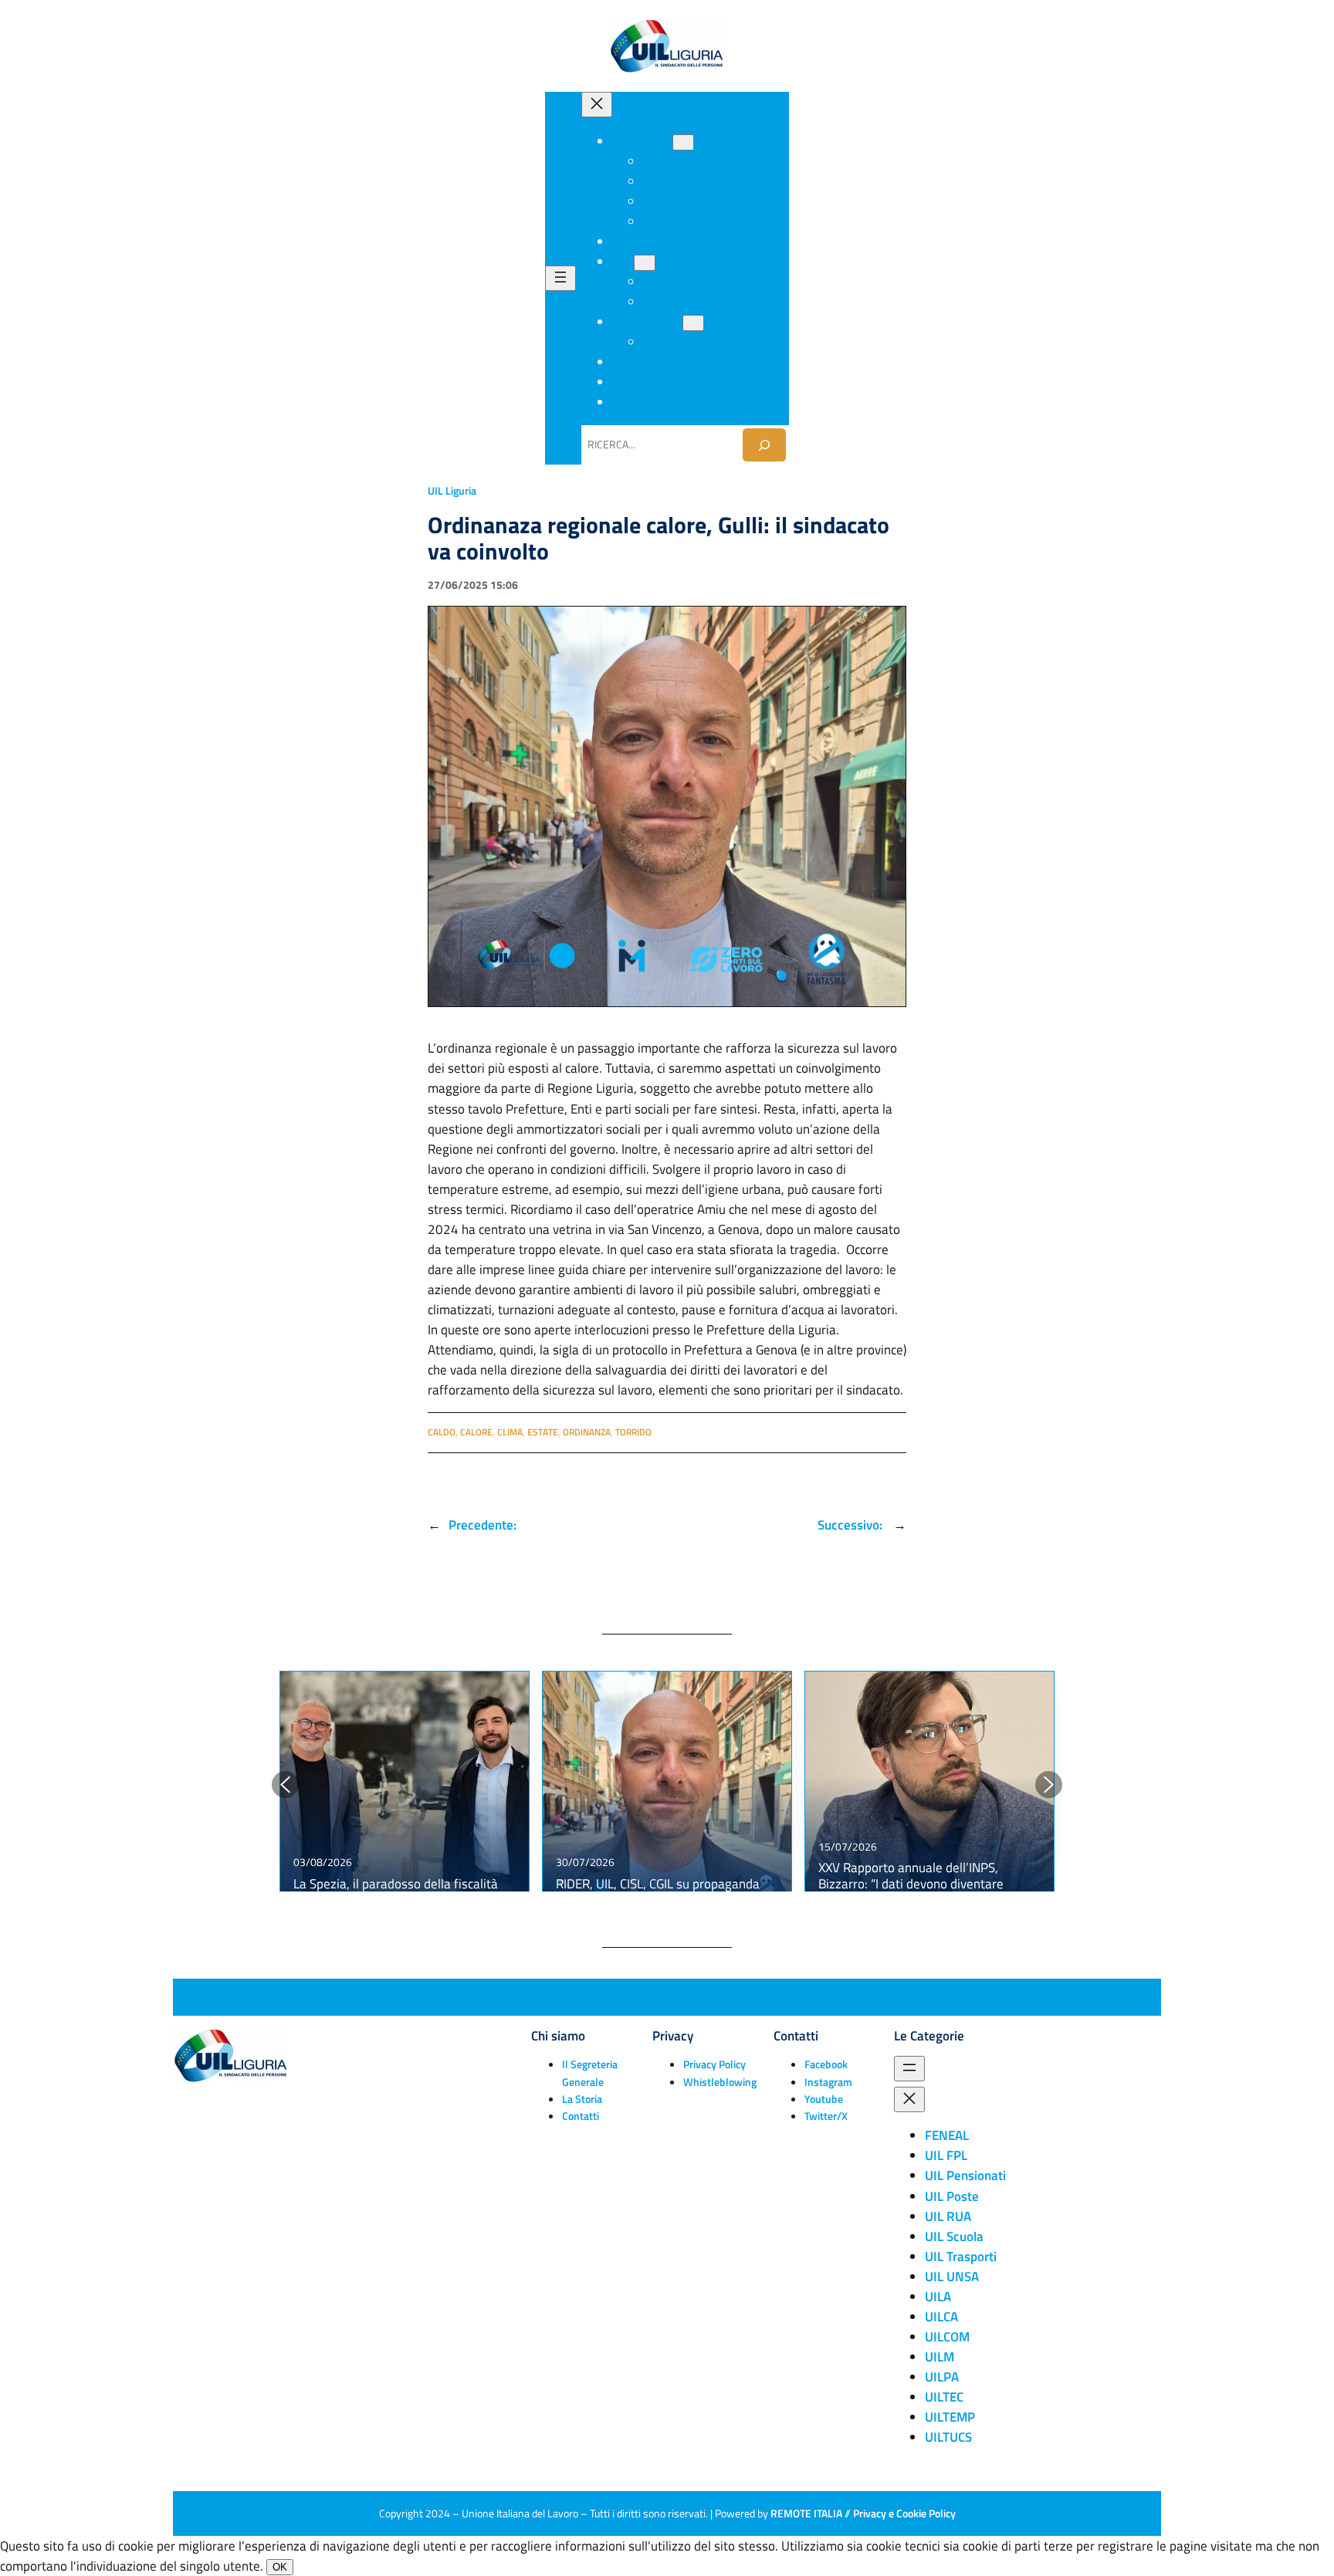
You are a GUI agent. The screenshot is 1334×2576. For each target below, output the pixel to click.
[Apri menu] (560, 278)
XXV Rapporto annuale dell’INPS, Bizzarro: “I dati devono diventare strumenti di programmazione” (911, 1883)
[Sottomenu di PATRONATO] (693, 323)
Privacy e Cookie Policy (904, 2513)
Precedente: (482, 1525)
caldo (442, 1432)
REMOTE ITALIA (806, 2513)
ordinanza (587, 1432)
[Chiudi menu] (597, 105)
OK (280, 2567)
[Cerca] (764, 445)
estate (543, 1432)
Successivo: (852, 1525)
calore (476, 1432)
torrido (633, 1432)
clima (510, 1432)
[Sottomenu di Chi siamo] (683, 142)
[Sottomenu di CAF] (645, 263)
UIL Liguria (452, 491)
